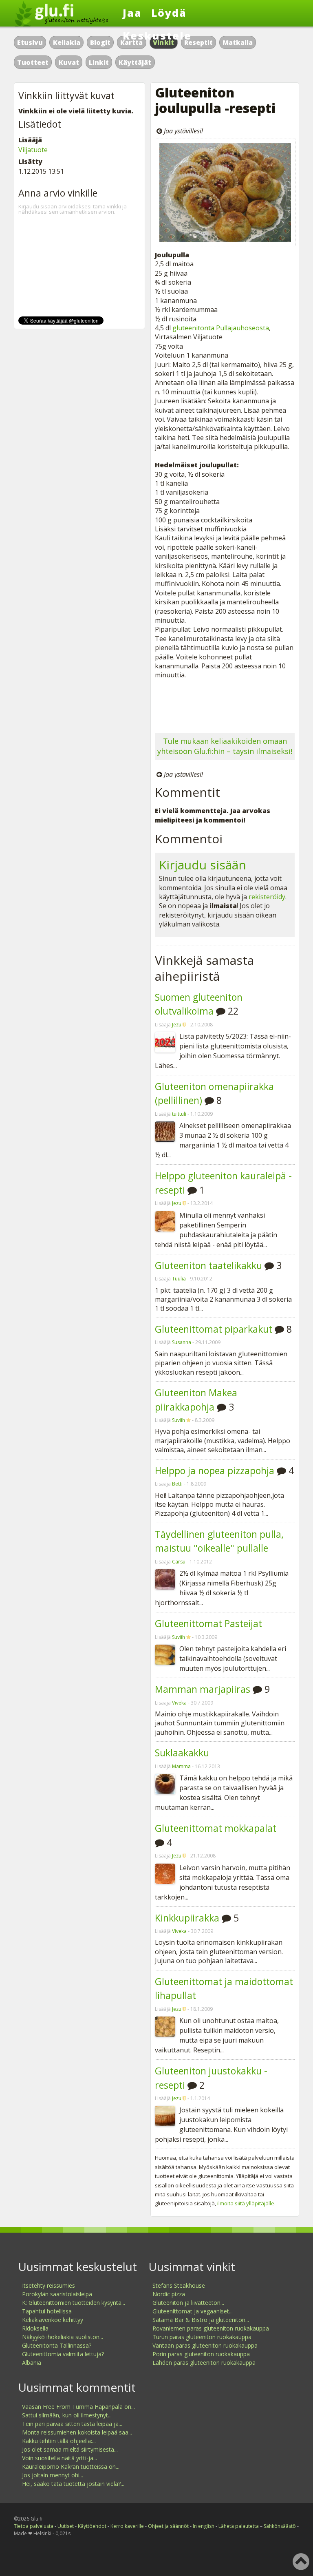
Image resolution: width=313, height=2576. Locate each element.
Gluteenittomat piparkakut (214, 1329)
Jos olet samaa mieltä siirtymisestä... (70, 2449)
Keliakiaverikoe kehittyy (53, 2320)
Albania (32, 2363)
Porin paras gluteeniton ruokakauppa (201, 2354)
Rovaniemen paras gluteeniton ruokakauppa (211, 2328)
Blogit (100, 42)
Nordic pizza (169, 2294)
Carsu (179, 1562)
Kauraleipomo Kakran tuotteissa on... (71, 2467)
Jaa (132, 13)
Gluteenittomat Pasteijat (208, 1623)
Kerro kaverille (127, 2526)
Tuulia (179, 1279)
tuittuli (179, 1114)
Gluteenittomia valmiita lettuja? (63, 2354)
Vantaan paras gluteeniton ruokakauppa (205, 2345)
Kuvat (69, 62)
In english (204, 2526)
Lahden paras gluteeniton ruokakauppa (204, 2363)
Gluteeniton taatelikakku (208, 1265)
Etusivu (30, 42)
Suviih (179, 1420)
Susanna (182, 1342)
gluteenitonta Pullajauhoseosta (221, 328)
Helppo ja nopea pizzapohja (215, 1470)
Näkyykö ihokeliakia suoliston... (63, 2337)
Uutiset (66, 2526)
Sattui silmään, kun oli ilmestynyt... (67, 2415)
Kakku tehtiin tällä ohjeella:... (59, 2441)
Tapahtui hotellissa (47, 2311)
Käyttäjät (135, 62)
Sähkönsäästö (280, 2526)
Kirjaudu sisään (203, 865)
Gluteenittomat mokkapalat (216, 1828)
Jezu (177, 1025)
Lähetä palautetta (239, 2526)
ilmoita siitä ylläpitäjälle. (246, 2203)
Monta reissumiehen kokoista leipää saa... (77, 2432)
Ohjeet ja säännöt (168, 2526)
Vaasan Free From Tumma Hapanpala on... (78, 2407)
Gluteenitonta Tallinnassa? (57, 2345)
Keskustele (157, 35)
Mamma (181, 1766)
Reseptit (198, 42)
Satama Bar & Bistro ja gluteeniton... (201, 2320)
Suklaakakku (182, 1753)
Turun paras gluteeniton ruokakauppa (202, 2337)
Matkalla (238, 42)
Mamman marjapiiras (203, 1689)
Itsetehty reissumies (48, 2285)
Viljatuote (33, 150)
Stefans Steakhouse (179, 2285)
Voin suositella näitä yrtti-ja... (60, 2458)
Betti (177, 1484)
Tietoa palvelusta (34, 2526)
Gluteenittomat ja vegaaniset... (193, 2311)
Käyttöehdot (92, 2526)
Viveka (179, 1703)
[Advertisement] (225, 704)
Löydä (169, 13)
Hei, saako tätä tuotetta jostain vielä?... (73, 2484)
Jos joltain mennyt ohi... (53, 2475)
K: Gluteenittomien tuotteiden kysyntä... (74, 2303)
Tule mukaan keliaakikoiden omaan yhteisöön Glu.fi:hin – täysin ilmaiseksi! (225, 746)
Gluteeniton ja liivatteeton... (188, 2303)
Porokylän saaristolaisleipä (57, 2294)
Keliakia (67, 42)
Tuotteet (33, 62)
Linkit (99, 62)
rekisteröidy (267, 897)
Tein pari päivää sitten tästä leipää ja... (72, 2424)
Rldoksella (35, 2328)
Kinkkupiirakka (187, 1918)
